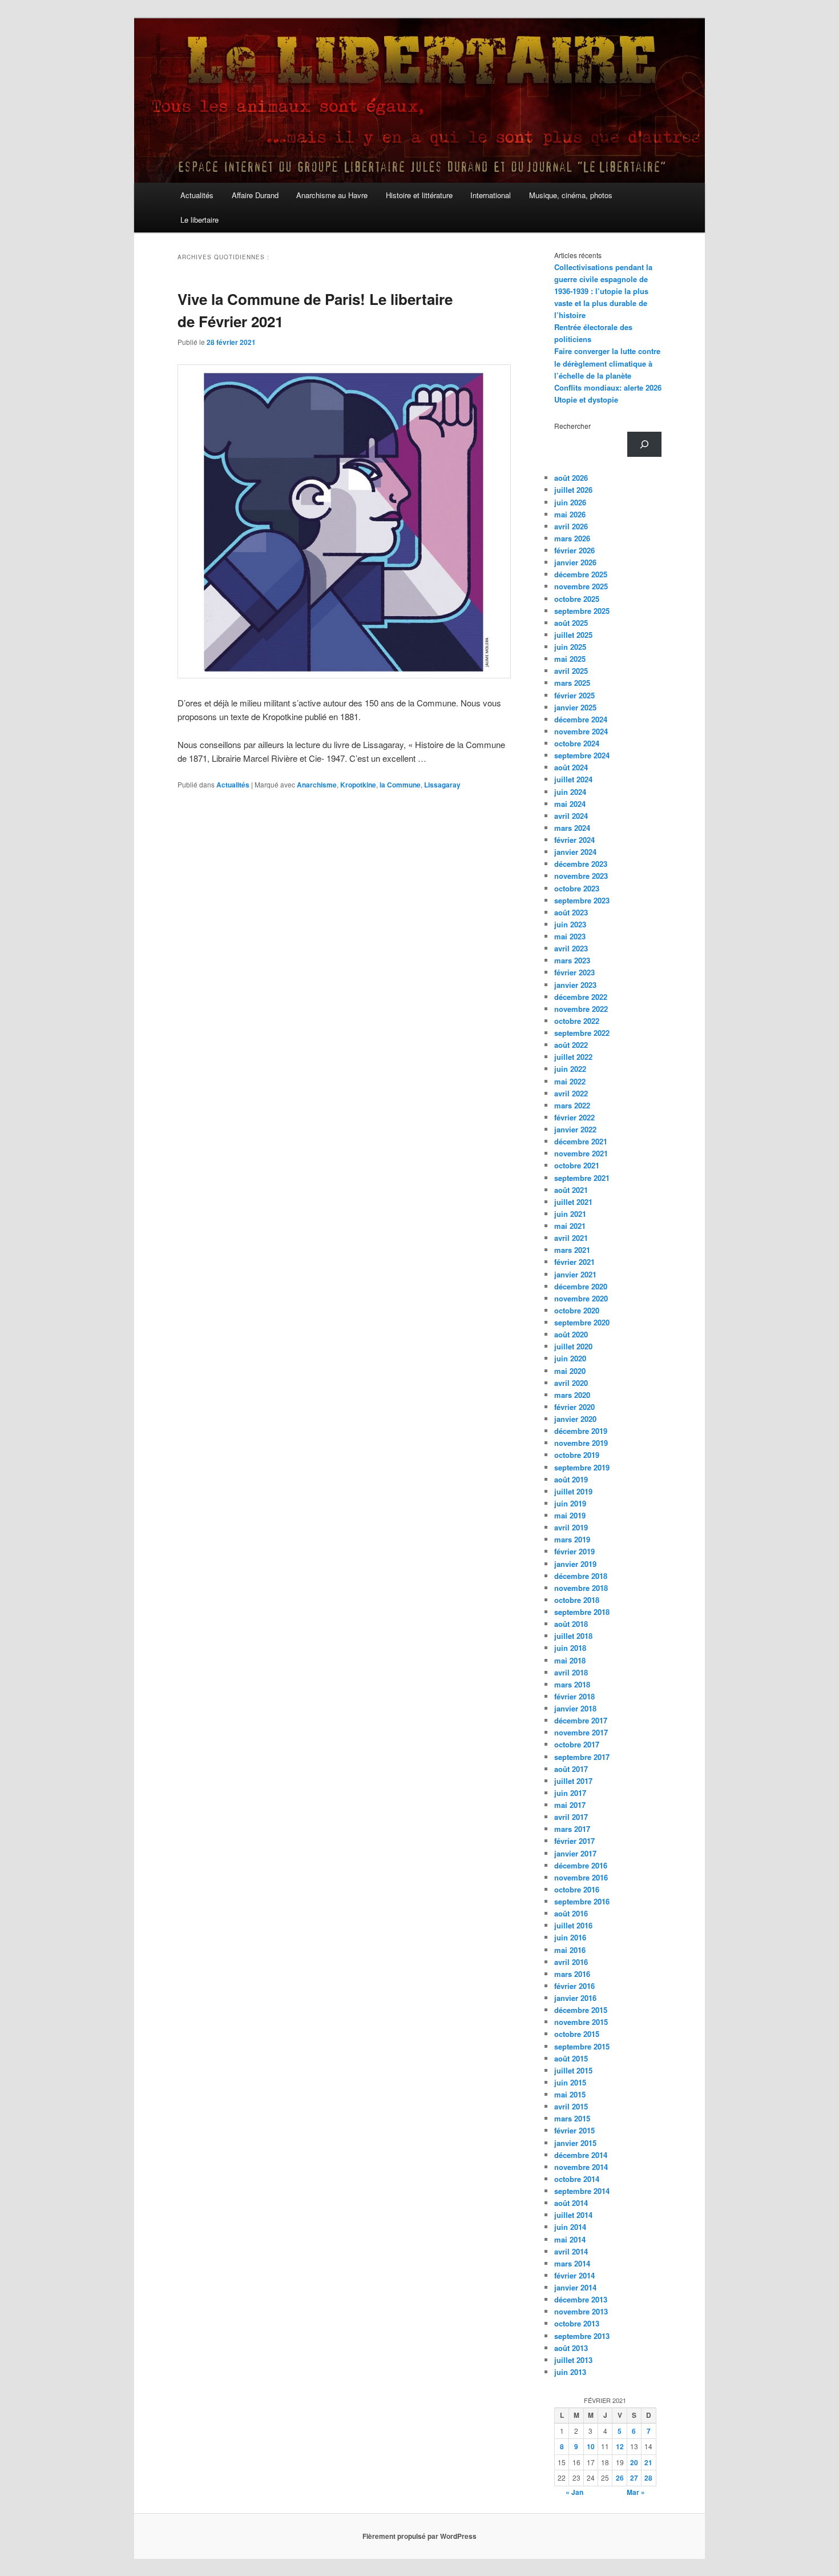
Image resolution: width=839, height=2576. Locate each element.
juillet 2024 (573, 779)
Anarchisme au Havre (332, 195)
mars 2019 (572, 1539)
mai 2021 (570, 1226)
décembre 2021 (581, 1141)
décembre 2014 (581, 2155)
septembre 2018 (582, 1612)
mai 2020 (570, 1371)
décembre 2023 (581, 864)
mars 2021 (572, 1250)
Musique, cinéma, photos (571, 195)
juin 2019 (570, 1503)
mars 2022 (572, 1105)
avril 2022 (571, 1093)
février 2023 (574, 972)
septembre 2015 (582, 2046)
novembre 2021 (581, 1153)
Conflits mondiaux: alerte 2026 (608, 387)
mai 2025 (570, 659)
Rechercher (572, 426)
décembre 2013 (581, 2299)
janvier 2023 (575, 985)
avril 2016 (571, 1962)
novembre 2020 (581, 1298)
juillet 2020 (573, 1346)
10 (591, 2446)
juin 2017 (570, 1793)
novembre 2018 (581, 1588)
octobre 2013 (577, 2323)
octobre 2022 (577, 1021)
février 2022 (574, 1117)
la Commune (400, 785)
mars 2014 (572, 2263)
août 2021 (571, 1190)
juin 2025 (570, 647)
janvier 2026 (575, 562)
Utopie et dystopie (586, 399)
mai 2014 (570, 2239)
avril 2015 (571, 2106)
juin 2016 (570, 1937)
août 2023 (571, 912)
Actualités (197, 195)
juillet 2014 (573, 2215)
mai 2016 (570, 1950)
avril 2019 (571, 1527)
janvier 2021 (575, 1274)
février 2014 (574, 2275)
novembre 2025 (581, 586)
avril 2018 (571, 1672)
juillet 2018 (573, 1636)
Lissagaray (442, 785)
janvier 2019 (575, 1564)
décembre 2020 (581, 1286)
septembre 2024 (582, 755)
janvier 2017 (575, 1853)
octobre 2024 (577, 743)
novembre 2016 (581, 1877)
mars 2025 (572, 683)
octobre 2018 (577, 1600)
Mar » (636, 2492)
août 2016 (571, 1913)
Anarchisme (317, 785)
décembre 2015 (581, 2010)
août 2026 (571, 478)
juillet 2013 (573, 2360)
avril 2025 (571, 671)
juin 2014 (570, 2227)
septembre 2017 (582, 1757)
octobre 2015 (577, 2034)
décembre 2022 (581, 997)
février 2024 (574, 840)
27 (634, 2478)
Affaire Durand (255, 195)
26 (620, 2478)
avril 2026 (571, 526)
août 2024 (571, 767)
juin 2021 (570, 1214)
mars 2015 (572, 2118)
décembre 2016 (581, 1865)
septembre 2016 (582, 1901)
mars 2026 (572, 538)
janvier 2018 (575, 1708)
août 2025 (571, 623)
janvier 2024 (575, 852)
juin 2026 (570, 502)
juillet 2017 (573, 1781)
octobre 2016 (577, 1889)
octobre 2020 (577, 1310)
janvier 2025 (575, 707)
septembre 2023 (582, 900)
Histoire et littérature (419, 195)
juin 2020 (570, 1358)
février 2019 (574, 1551)
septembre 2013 (582, 2336)
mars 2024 (572, 828)
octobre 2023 (577, 888)
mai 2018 (570, 1660)
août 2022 (571, 1045)
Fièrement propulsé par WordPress (419, 2536)
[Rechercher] (644, 444)
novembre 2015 (581, 2022)
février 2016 (574, 1986)
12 (620, 2446)
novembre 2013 (581, 2311)
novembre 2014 (581, 2167)
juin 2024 (570, 792)
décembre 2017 (581, 1720)
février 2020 (574, 1407)
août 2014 (571, 2203)
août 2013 (571, 2348)
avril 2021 (571, 1238)
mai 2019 (570, 1515)
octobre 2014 (577, 2179)
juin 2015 (570, 2082)
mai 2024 (570, 804)
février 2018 (574, 1696)
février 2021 (574, 1262)
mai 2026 (570, 514)
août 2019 (571, 1479)
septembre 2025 (582, 611)
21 (648, 2462)
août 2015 (571, 2058)
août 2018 (571, 1624)
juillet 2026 (573, 490)
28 (648, 2478)
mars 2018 (572, 1684)
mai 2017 (570, 1805)
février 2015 (574, 2130)
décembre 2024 (581, 719)
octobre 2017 (577, 1744)
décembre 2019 (581, 1431)
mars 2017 (572, 1829)
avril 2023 (571, 948)
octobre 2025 (577, 599)
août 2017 (571, 1769)
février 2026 (574, 550)
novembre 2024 (581, 731)
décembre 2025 (581, 574)
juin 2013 (570, 2372)
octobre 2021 (577, 1165)
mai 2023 (570, 936)
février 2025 (574, 695)
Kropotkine (358, 785)
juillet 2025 (573, 635)
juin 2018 (570, 1648)
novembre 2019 (581, 1443)
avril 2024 (571, 816)
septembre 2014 (582, 2191)
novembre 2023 (581, 876)
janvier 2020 (575, 1419)
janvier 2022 (575, 1129)
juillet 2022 (573, 1057)
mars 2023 (572, 960)
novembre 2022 (581, 1009)
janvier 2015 (575, 2143)
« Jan (574, 2492)
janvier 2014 (575, 2287)
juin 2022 (570, 1069)
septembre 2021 (582, 1178)
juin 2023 (570, 924)
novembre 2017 (581, 1732)
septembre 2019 (582, 1467)
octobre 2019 (577, 1455)
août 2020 (571, 1334)
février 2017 (574, 1841)
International (491, 195)
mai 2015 (570, 2094)
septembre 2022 (582, 1033)
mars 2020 (572, 1395)
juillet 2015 (573, 2070)
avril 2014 (571, 2251)
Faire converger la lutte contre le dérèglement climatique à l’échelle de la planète (607, 363)
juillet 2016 (573, 1925)
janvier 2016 (575, 1998)
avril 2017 (571, 1817)
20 (634, 2462)
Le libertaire (199, 220)
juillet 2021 (573, 1202)
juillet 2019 (573, 1491)
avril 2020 (571, 1383)
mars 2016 (572, 1974)
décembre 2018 (581, 1576)
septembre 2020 (582, 1322)
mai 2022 (570, 1081)
